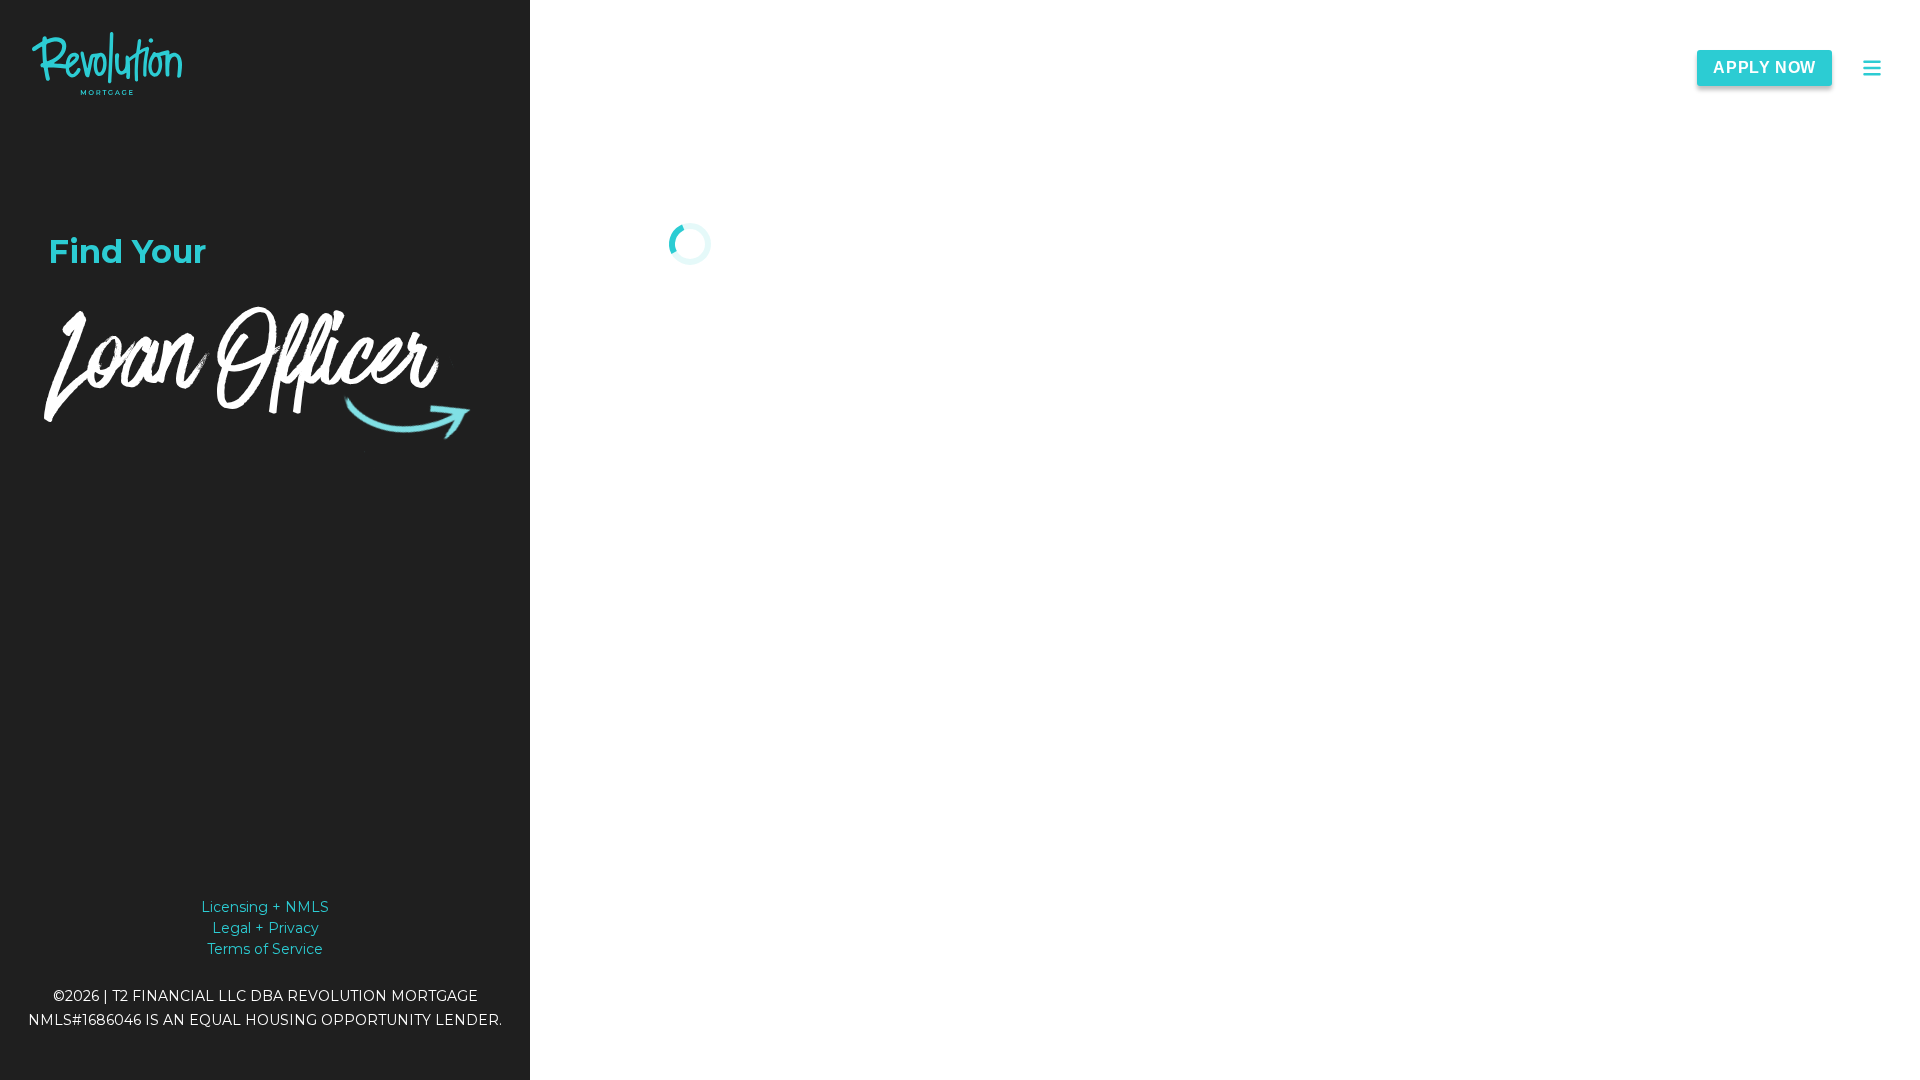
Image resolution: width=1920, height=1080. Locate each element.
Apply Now (1764, 67)
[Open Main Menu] (1872, 68)
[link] (107, 67)
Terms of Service (265, 949)
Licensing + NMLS (265, 907)
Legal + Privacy (265, 928)
